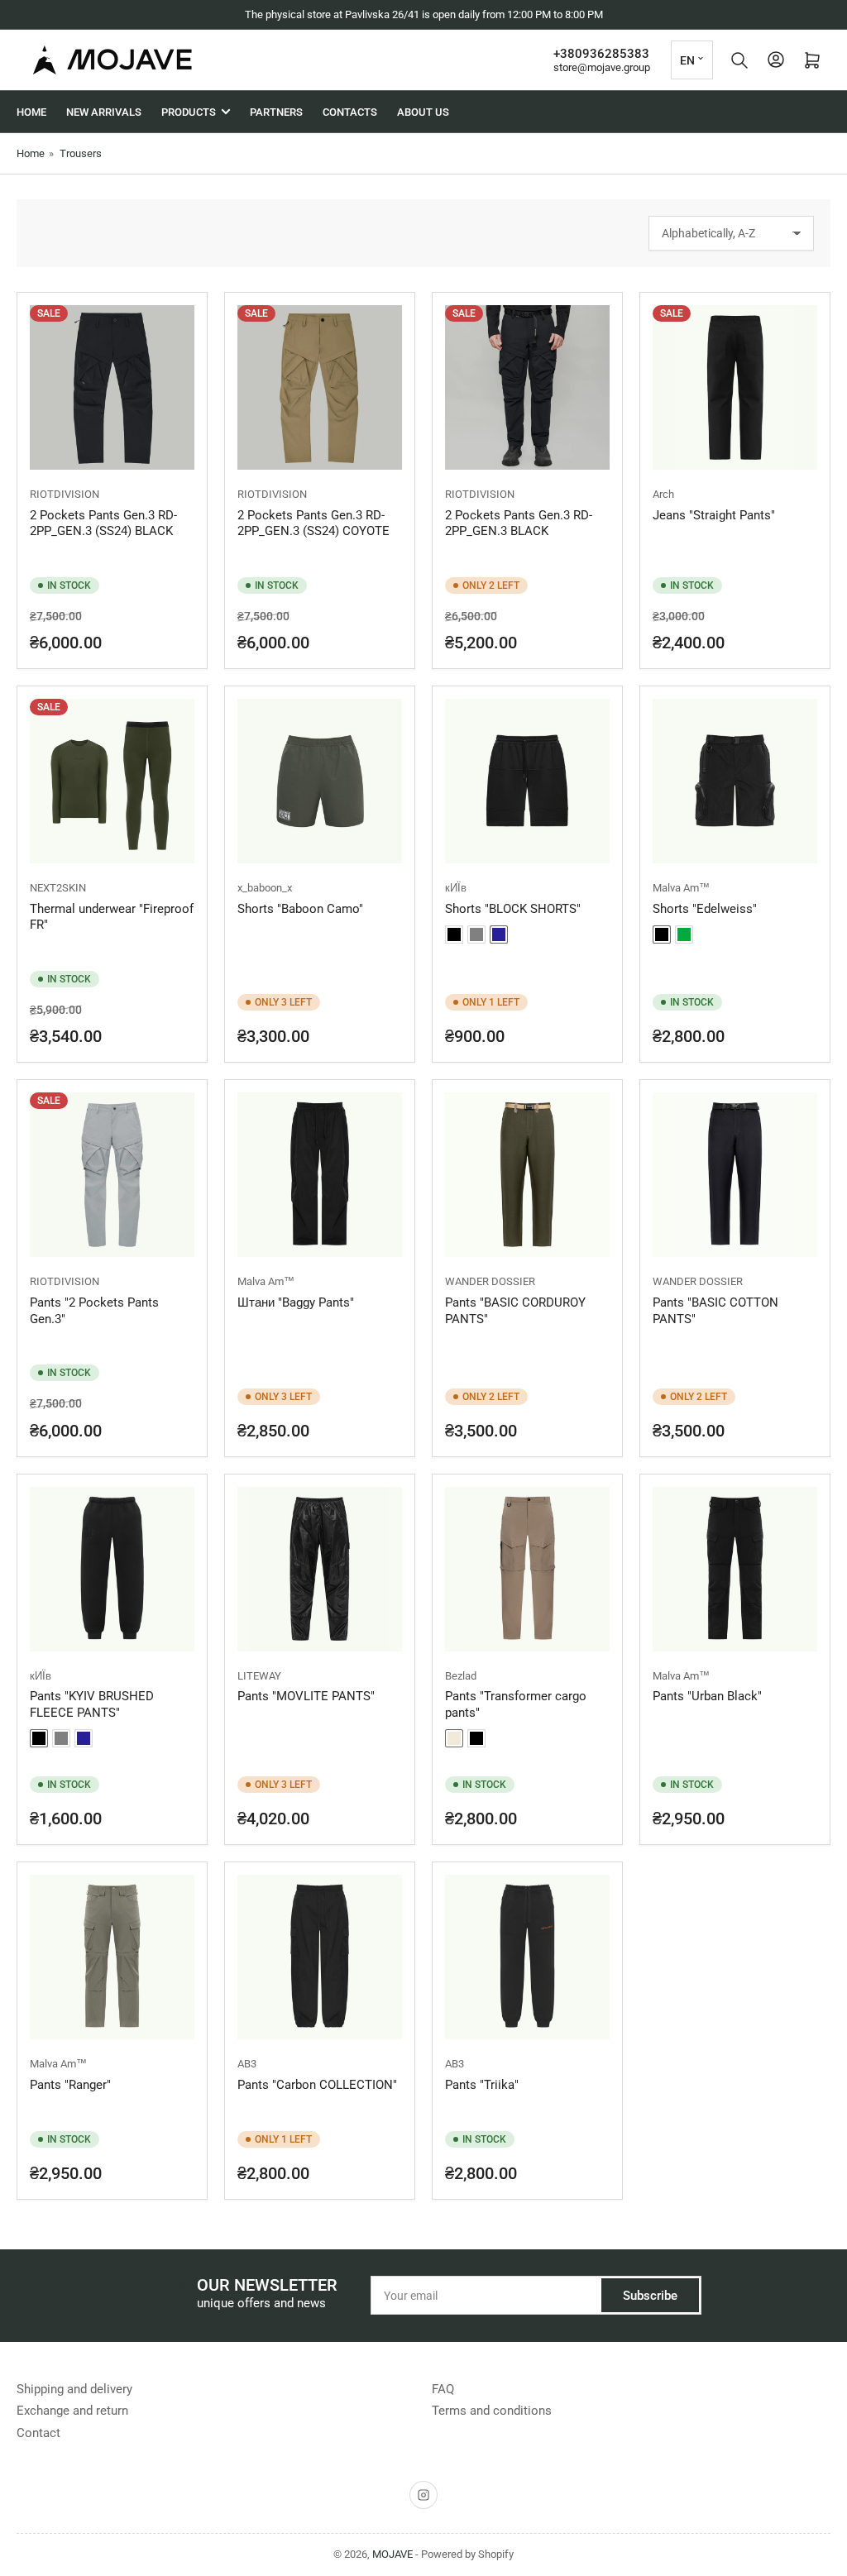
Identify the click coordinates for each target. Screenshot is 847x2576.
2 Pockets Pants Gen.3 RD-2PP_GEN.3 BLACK (519, 523)
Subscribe (650, 2296)
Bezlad (461, 1676)
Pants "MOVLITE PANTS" (306, 1696)
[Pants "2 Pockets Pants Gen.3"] (112, 1175)
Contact (38, 2433)
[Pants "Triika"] (527, 1957)
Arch (663, 494)
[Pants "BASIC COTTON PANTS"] (735, 1175)
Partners (276, 112)
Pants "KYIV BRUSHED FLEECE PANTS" (92, 1704)
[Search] (739, 60)
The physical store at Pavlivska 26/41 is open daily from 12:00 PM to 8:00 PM (424, 14)
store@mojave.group (602, 67)
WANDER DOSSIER (490, 1281)
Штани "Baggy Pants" (296, 1302)
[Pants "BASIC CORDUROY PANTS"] (527, 1175)
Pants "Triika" (482, 2085)
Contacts (350, 112)
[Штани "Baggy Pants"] (320, 1175)
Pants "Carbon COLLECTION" (317, 2085)
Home (31, 112)
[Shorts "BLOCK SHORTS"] (527, 781)
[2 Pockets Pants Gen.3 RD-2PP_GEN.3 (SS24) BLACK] (112, 387)
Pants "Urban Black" (707, 1696)
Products (189, 112)
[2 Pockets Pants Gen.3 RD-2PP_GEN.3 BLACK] (527, 387)
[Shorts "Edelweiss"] (735, 781)
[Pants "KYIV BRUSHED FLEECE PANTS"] (112, 1569)
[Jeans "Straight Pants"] (735, 387)
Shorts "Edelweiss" (705, 909)
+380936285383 (601, 54)
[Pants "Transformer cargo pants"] (527, 1569)
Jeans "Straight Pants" (714, 515)
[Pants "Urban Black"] (735, 1569)
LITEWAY (259, 1676)
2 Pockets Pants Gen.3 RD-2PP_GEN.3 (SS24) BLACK (103, 523)
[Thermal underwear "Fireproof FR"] (112, 781)
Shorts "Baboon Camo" (300, 909)
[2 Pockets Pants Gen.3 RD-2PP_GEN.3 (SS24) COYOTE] (320, 387)
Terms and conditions (492, 2411)
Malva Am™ (681, 888)
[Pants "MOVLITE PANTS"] (320, 1569)
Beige (454, 1738)
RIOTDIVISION (65, 494)
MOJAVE (392, 2554)
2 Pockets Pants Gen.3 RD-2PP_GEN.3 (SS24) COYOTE (313, 523)
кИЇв (456, 888)
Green (684, 934)
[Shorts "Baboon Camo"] (320, 781)
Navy (499, 934)
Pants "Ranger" (70, 2085)
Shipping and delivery (74, 2389)
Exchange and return (72, 2411)
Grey (476, 934)
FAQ (443, 2389)
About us (423, 112)
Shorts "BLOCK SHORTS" (513, 909)
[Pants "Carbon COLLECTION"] (320, 1957)
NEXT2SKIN (58, 888)
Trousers (81, 153)
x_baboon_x (265, 888)
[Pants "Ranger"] (112, 1957)
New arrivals (104, 112)
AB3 (247, 2064)
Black (454, 934)
